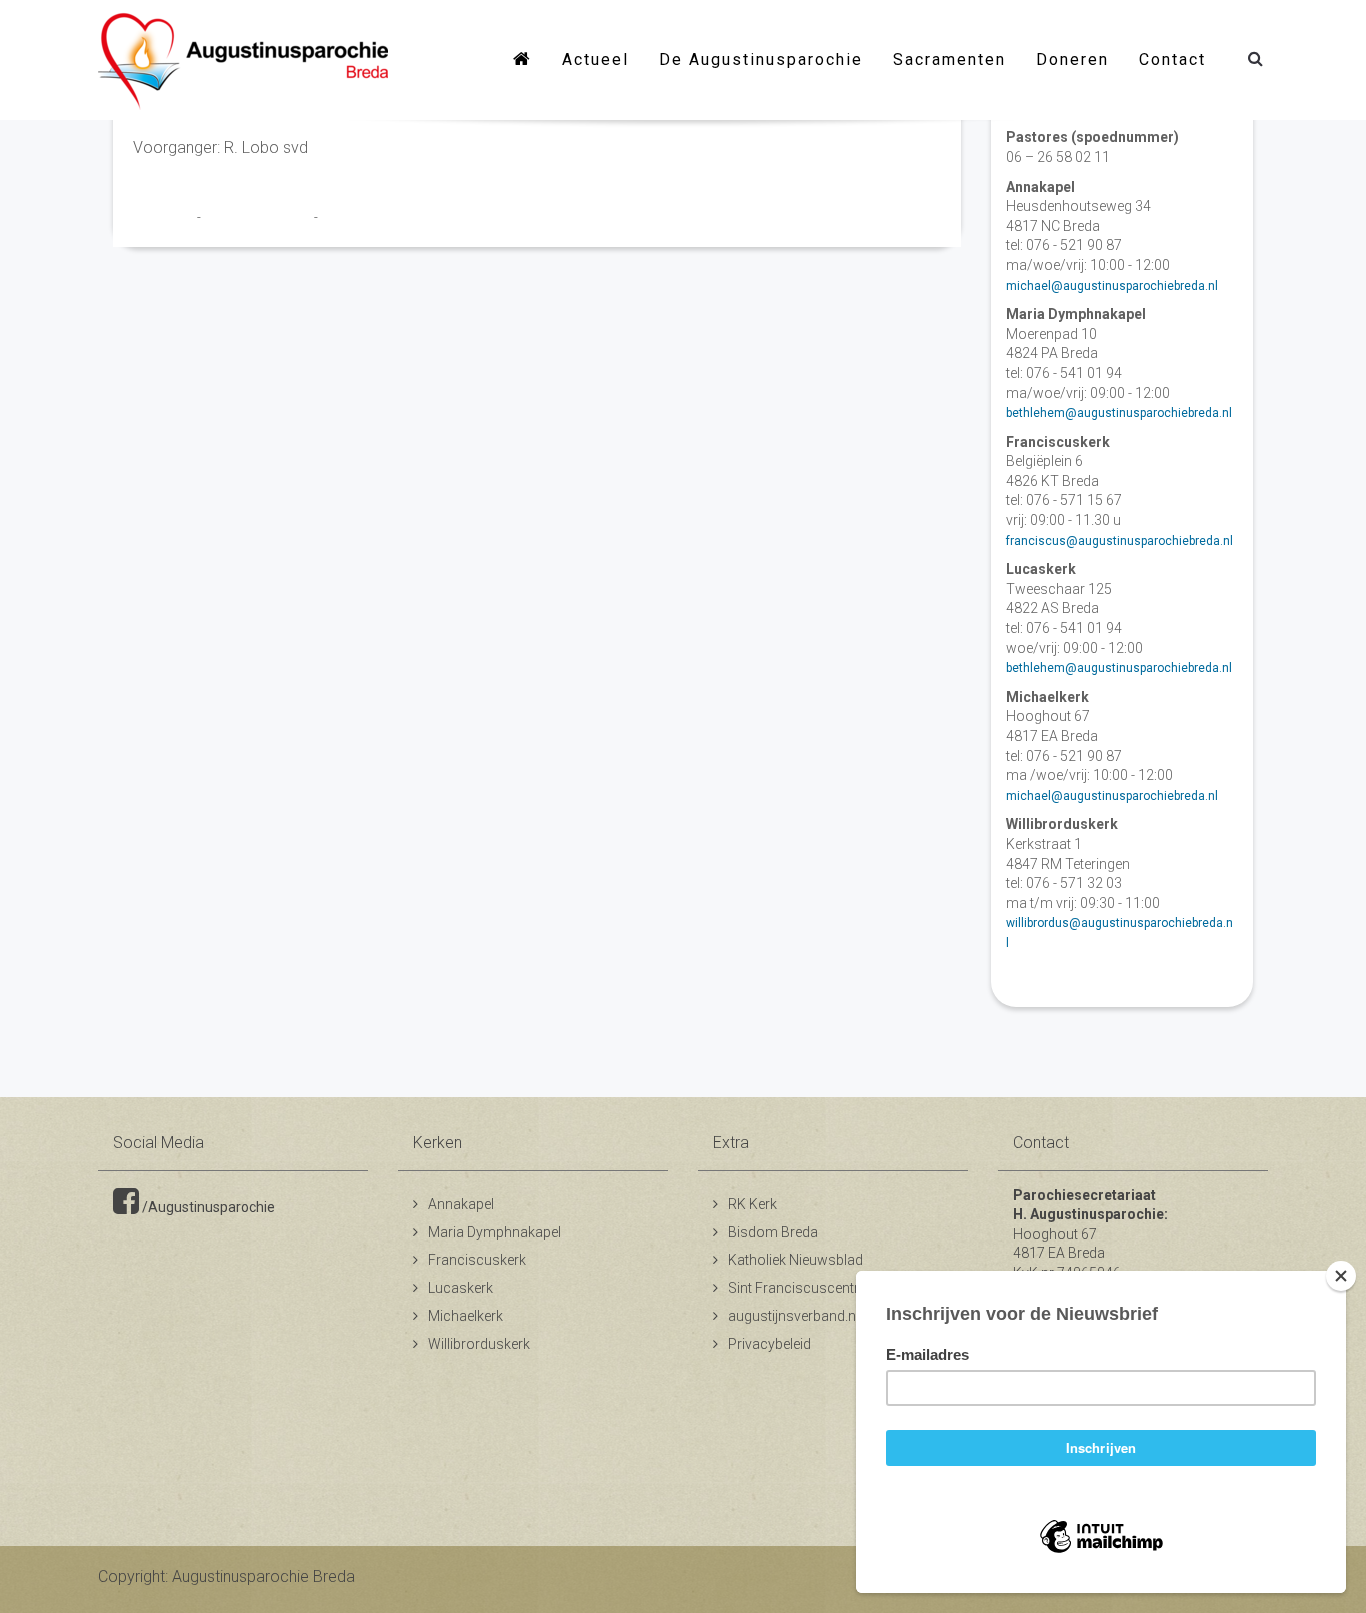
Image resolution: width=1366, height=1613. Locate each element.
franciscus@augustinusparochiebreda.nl (1119, 541)
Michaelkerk (465, 1316)
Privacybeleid (769, 1344)
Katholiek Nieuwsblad (795, 1260)
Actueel (595, 59)
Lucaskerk (460, 1288)
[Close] (1341, 1276)
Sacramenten (949, 59)
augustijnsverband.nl (793, 1316)
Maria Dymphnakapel (494, 1232)
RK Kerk (752, 1204)
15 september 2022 (259, 217)
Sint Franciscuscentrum (804, 1288)
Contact (1172, 59)
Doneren (1072, 59)
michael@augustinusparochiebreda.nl (1112, 286)
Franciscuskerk (477, 1260)
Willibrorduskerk (479, 1344)
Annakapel (461, 1204)
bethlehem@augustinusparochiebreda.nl (1119, 413)
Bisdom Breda (773, 1232)
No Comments (361, 217)
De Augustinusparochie (761, 59)
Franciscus (165, 217)
